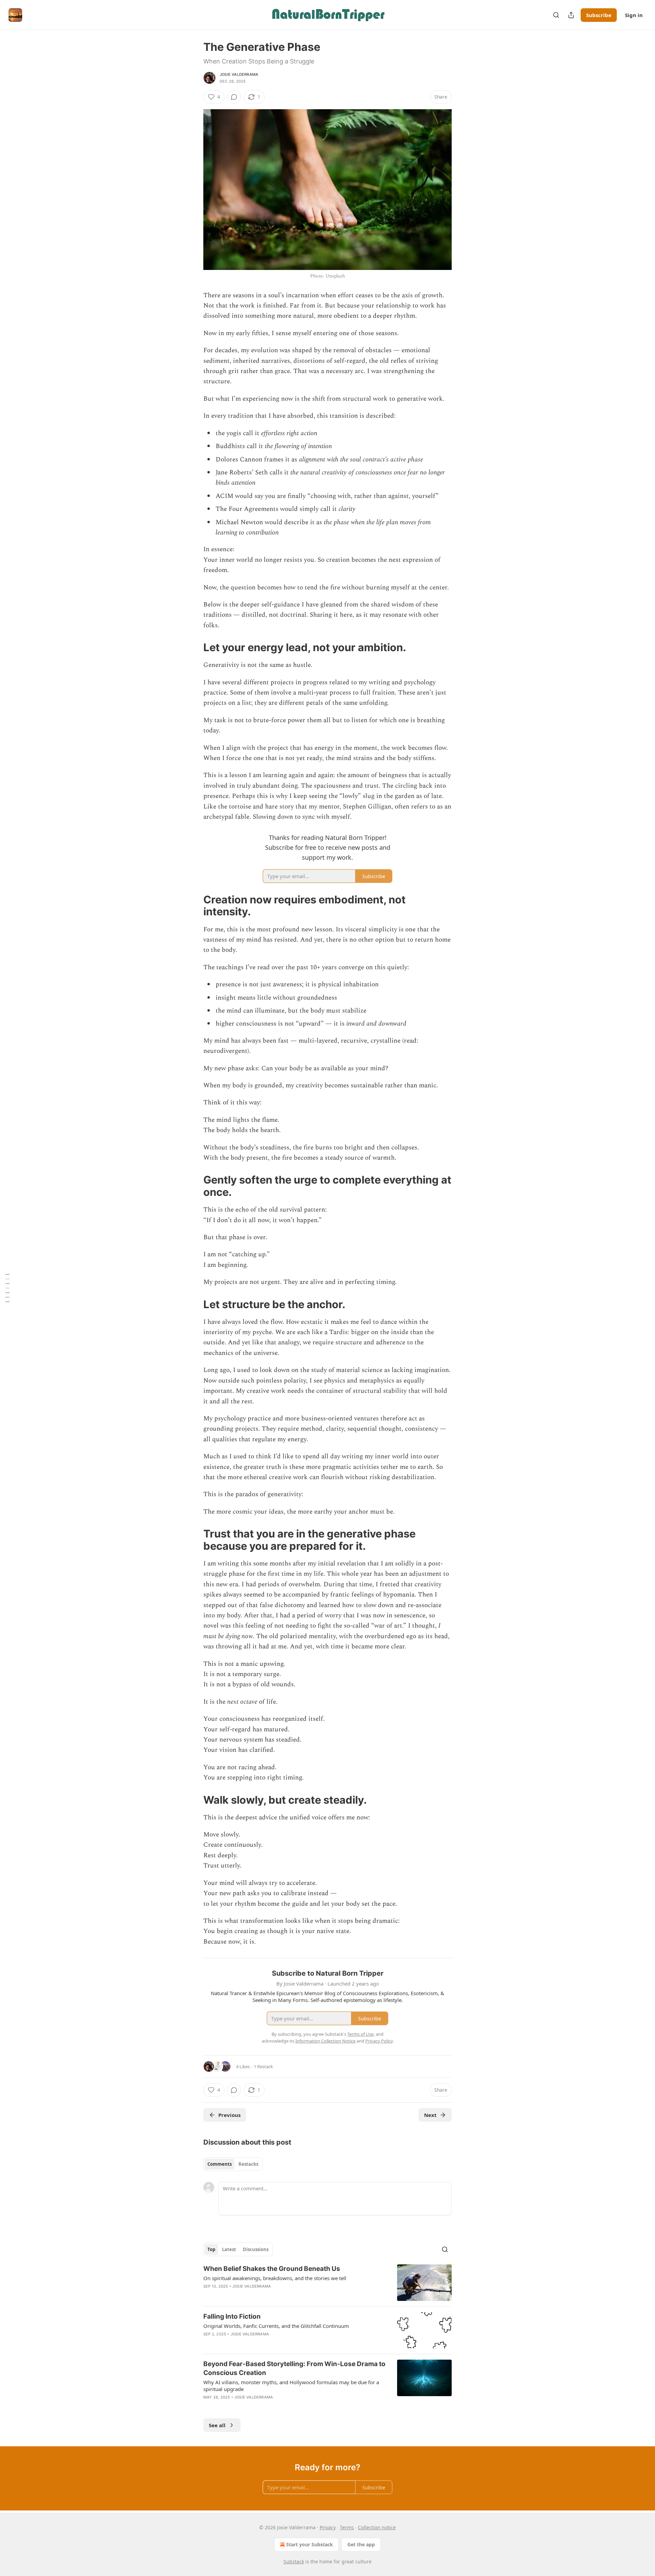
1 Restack (263, 2066)
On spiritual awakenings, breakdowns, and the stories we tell (275, 2278)
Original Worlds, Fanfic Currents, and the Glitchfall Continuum (276, 2326)
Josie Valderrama (239, 74)
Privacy (328, 2527)
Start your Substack (310, 2544)
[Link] (194, 647)
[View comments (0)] (234, 97)
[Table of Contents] (8, 1288)
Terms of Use (360, 2034)
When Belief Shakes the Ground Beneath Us (272, 2269)
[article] (327, 2283)
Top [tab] (211, 2249)
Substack (294, 2561)
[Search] (556, 15)
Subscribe (599, 15)
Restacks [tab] (248, 2164)
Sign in (634, 15)
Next (430, 2115)
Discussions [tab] (256, 2249)
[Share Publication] (571, 15)
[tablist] (233, 2164)
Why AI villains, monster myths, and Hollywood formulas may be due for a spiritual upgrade (291, 2386)
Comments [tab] (220, 2164)
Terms (347, 2527)
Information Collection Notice (325, 2041)
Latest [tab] (229, 2249)
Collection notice (377, 2527)
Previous (229, 2115)
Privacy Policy (379, 2041)
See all (217, 2425)
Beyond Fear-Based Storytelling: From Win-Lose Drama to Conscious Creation (294, 2368)
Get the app (361, 2544)
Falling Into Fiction (232, 2316)
